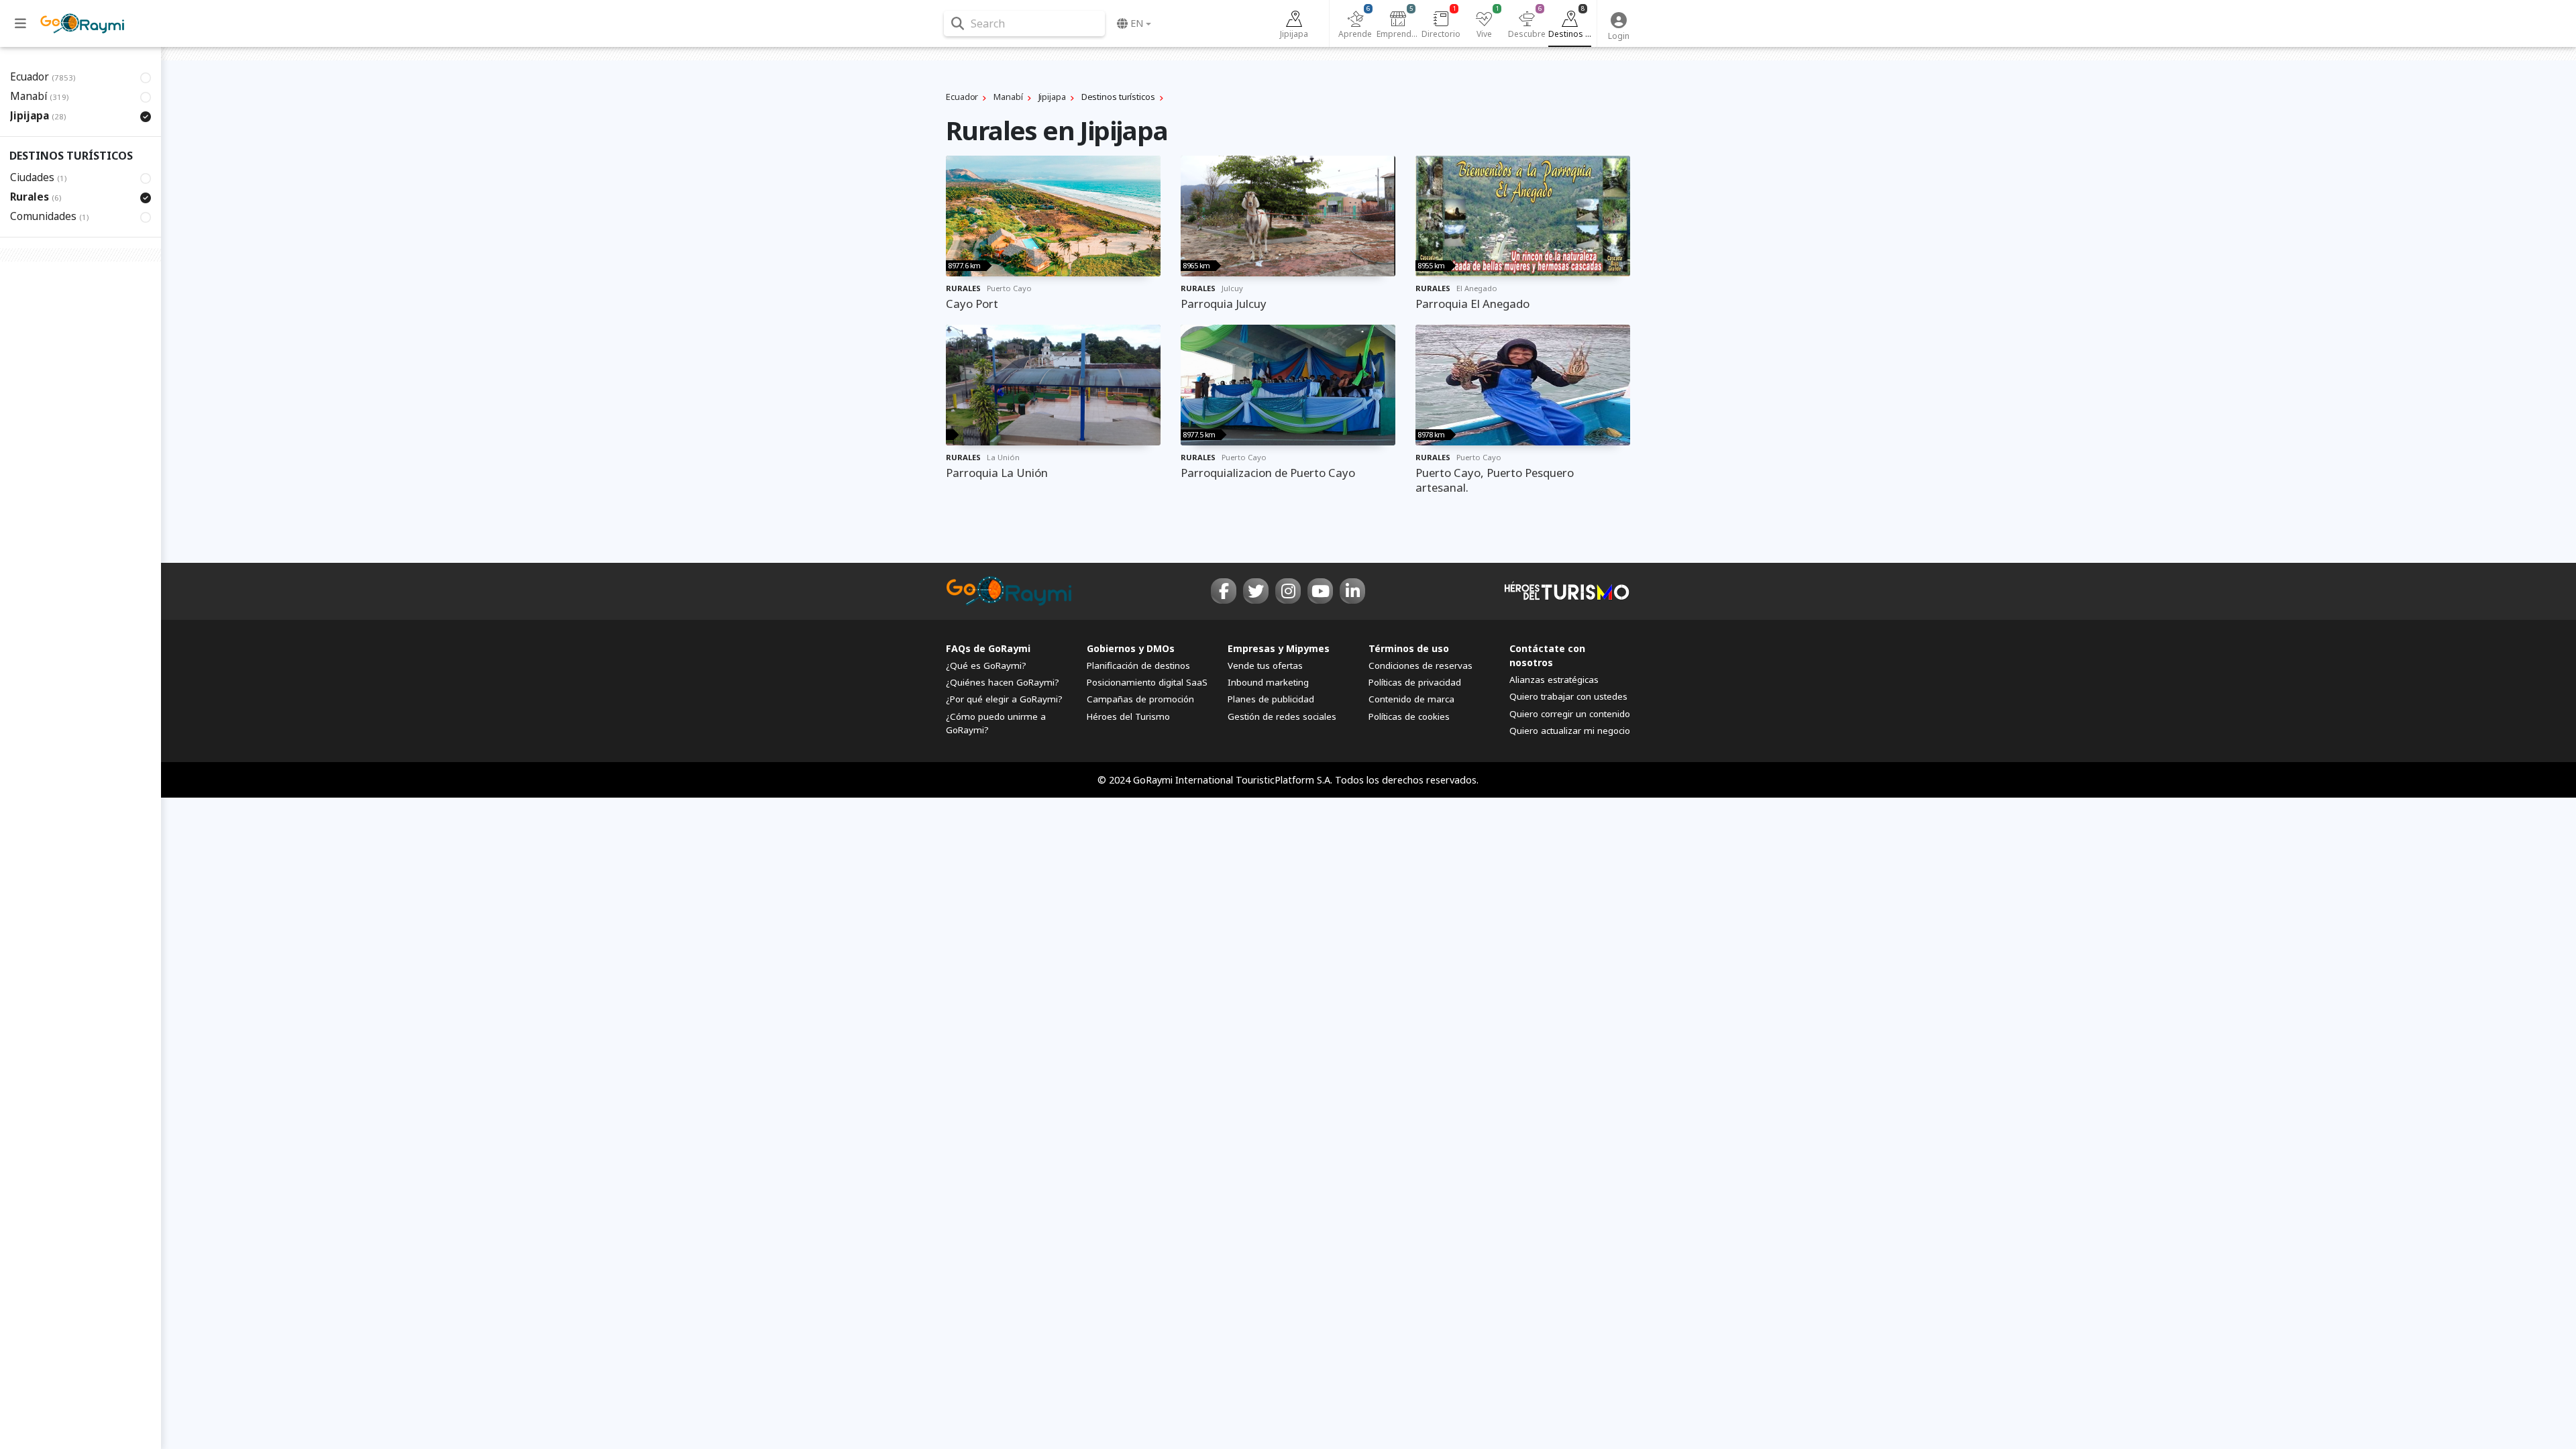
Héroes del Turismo (1128, 716)
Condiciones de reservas (1420, 665)
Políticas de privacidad (1415, 682)
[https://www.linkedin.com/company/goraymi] (1352, 591)
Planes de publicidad (1271, 699)
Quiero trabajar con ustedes (1568, 696)
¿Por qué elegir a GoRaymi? (1004, 699)
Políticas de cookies (1409, 716)
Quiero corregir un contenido (1570, 714)
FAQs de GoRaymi (988, 648)
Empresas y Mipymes (1279, 648)
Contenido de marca (1411, 699)
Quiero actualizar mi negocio (1570, 731)
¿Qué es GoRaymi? (986, 665)
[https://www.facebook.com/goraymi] (1224, 591)
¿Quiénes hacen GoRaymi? (1003, 682)
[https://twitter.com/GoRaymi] (1256, 591)
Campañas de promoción (1140, 699)
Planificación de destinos (1138, 665)
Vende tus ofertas (1265, 665)
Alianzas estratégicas (1554, 680)
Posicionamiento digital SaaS (1147, 682)
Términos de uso (1409, 648)
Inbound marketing (1268, 682)
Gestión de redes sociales (1282, 716)
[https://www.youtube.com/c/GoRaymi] (1320, 591)
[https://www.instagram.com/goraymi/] (1288, 591)
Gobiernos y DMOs (1131, 648)
